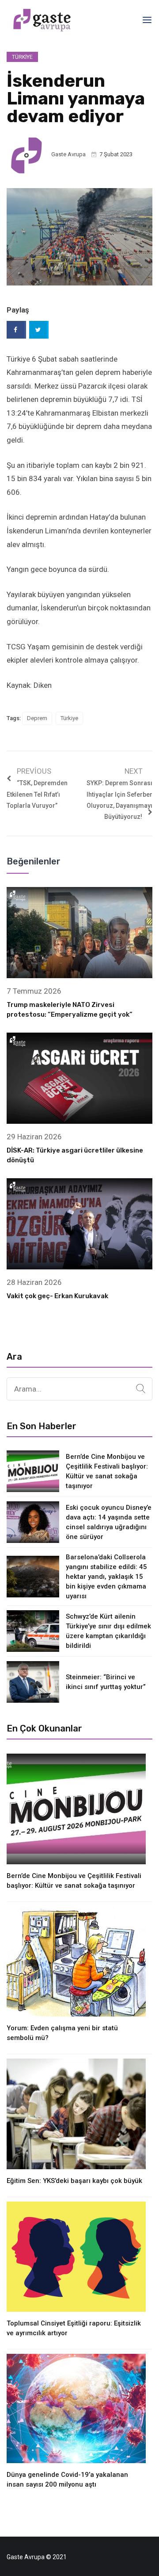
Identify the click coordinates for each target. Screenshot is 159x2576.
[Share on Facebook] (16, 330)
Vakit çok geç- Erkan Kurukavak (57, 1296)
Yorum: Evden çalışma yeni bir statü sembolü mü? (62, 2033)
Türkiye (22, 57)
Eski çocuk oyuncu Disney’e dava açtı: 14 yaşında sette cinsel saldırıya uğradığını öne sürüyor (109, 1522)
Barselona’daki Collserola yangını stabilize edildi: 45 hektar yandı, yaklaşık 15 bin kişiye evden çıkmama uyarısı (106, 1577)
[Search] (141, 1389)
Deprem (37, 718)
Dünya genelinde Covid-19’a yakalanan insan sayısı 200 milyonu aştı (67, 2480)
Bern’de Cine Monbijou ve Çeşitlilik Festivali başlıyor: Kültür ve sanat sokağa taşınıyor (107, 1471)
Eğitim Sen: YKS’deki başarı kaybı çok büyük (74, 2181)
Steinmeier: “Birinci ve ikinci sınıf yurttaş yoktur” (106, 1682)
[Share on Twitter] (39, 330)
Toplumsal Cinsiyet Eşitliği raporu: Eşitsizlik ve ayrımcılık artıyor (74, 2328)
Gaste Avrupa (68, 154)
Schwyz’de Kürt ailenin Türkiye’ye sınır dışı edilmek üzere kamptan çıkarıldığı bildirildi (108, 1631)
